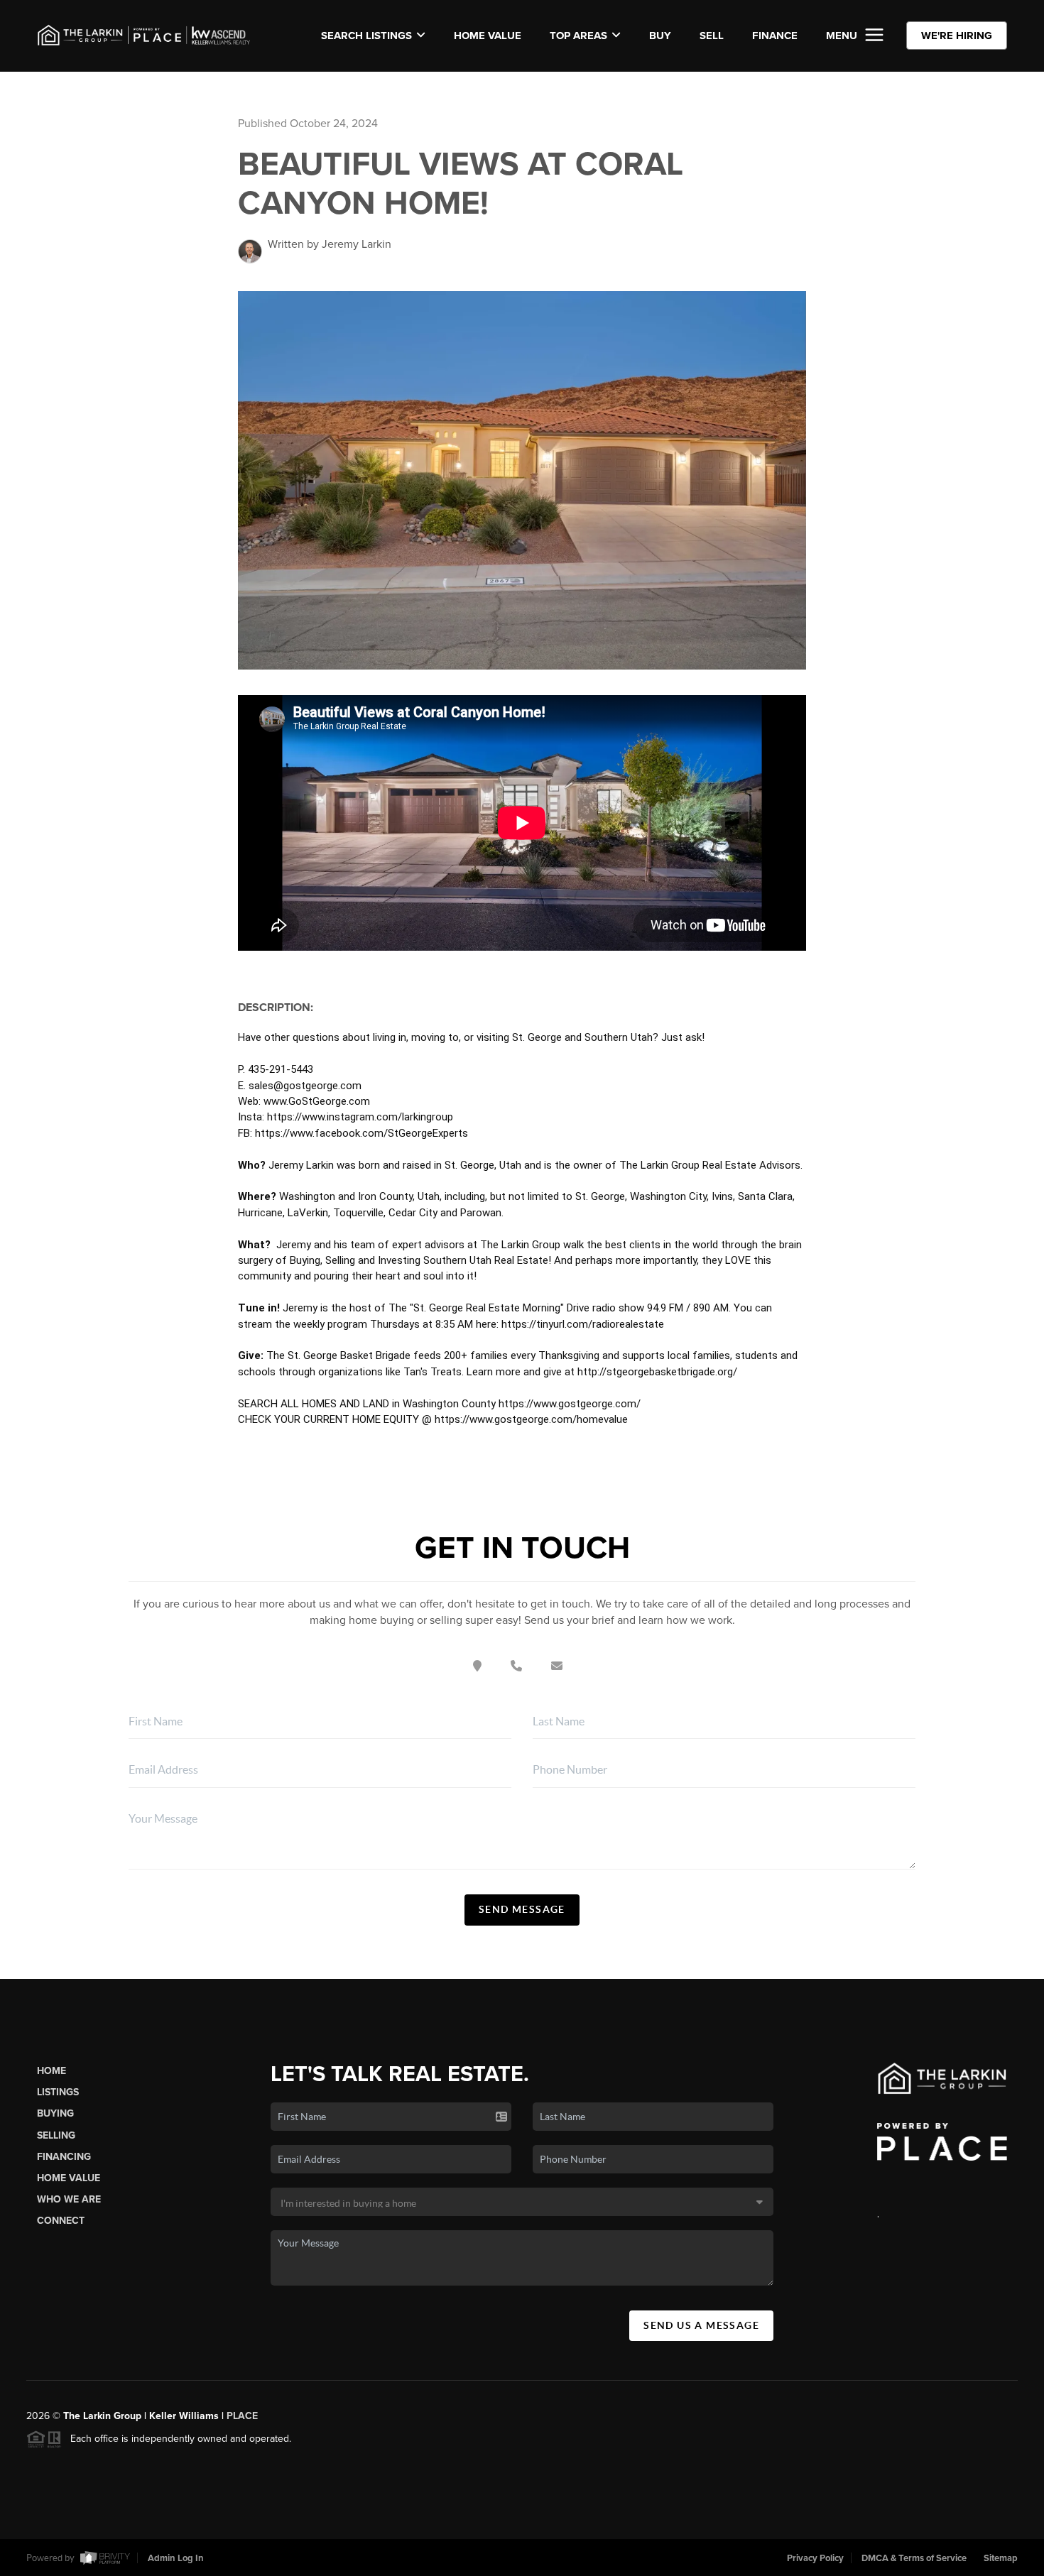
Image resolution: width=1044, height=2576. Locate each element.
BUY (660, 36)
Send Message (522, 1909)
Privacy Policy (815, 2558)
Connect (61, 2221)
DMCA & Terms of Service (914, 2558)
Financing (64, 2157)
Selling (56, 2135)
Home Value (488, 36)
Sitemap (1001, 2558)
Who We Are (69, 2199)
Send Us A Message (701, 2325)
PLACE (242, 2416)
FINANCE (775, 36)
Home (51, 2071)
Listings (58, 2092)
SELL (712, 36)
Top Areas (578, 36)
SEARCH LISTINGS (366, 36)
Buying (55, 2113)
